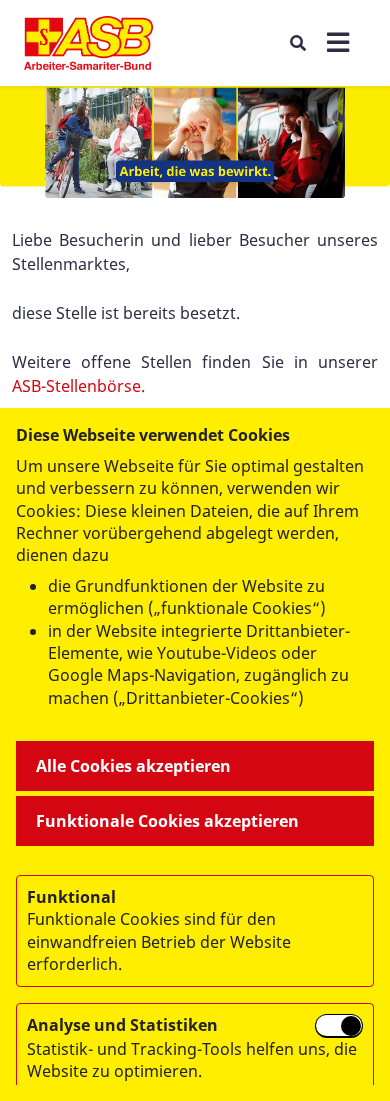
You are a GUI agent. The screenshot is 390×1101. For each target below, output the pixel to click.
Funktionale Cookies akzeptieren (167, 821)
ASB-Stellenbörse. (78, 386)
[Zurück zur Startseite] (88, 43)
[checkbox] (339, 1026)
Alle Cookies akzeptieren (133, 766)
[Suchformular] (297, 42)
